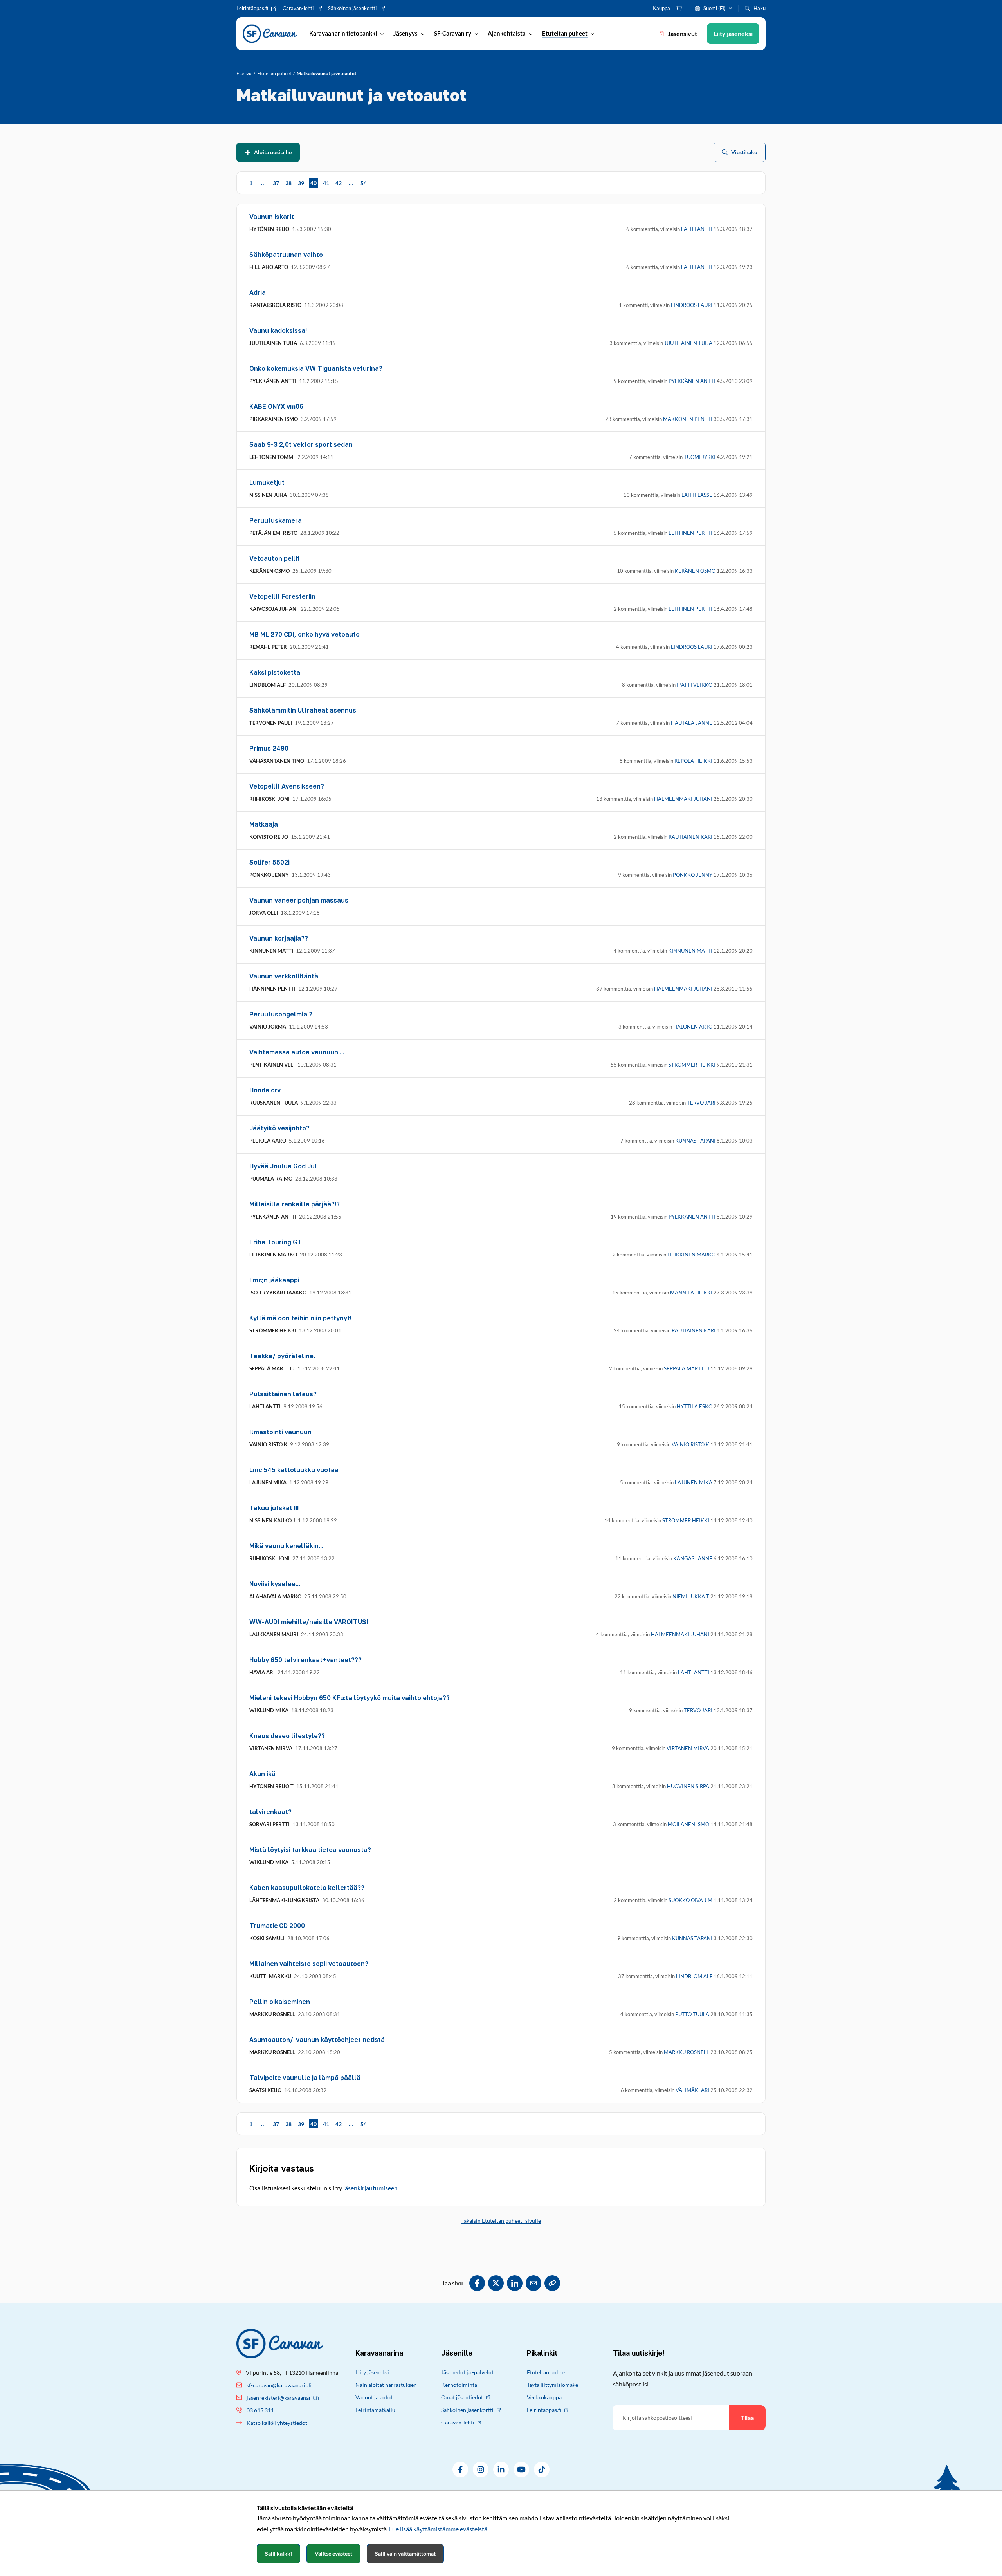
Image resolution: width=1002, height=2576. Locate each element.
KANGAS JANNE (693, 1558)
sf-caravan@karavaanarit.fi (279, 2385)
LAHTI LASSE (697, 495)
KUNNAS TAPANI (695, 1141)
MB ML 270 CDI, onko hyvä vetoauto (305, 634)
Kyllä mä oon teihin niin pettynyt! (300, 1318)
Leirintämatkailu (375, 2410)
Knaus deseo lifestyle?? (287, 1736)
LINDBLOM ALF (694, 1976)
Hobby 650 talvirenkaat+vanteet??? (305, 1660)
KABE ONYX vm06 (276, 406)
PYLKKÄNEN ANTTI (692, 381)
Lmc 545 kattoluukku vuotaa (294, 1470)
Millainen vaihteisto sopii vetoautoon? (309, 1964)
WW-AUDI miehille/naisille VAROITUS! (309, 1622)
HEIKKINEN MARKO (691, 1255)
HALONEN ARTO (693, 1027)
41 (326, 183)
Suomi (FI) (715, 8)
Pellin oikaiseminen (280, 2002)
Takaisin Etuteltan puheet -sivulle (501, 2221)
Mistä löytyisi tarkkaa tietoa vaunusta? (310, 1850)
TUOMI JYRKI (700, 457)
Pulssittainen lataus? (283, 1394)
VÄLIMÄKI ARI (692, 2090)
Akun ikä (262, 1774)
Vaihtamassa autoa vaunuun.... (297, 1052)
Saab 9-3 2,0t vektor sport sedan (301, 444)
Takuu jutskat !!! (274, 1508)
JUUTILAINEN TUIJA (688, 343)
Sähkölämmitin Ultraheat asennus (303, 710)
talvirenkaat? (270, 1812)
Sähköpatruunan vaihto (286, 255)
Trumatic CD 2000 (277, 1926)
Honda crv (265, 1090)
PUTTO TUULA (692, 2014)
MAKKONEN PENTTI (688, 419)
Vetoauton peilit (275, 558)
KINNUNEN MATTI (690, 951)
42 (339, 183)
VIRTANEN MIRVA (688, 1748)
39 (301, 183)
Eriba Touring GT (276, 1242)
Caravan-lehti (458, 2422)
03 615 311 (260, 2410)
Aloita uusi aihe (273, 152)
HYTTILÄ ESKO (695, 1406)
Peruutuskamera (276, 520)
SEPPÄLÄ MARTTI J (687, 1368)
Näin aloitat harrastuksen (386, 2385)
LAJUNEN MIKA (694, 1482)
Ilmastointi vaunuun (280, 1432)
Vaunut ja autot (374, 2397)
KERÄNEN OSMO (695, 571)
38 (288, 183)
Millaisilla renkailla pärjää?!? (295, 1204)
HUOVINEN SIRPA (688, 1786)
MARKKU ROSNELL (687, 2052)
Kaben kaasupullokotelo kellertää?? (307, 1888)
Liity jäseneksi (372, 2372)
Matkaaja (264, 824)
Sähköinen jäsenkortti (467, 2410)
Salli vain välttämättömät (405, 2553)
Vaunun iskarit (272, 217)
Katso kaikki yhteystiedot (277, 2423)
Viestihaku (744, 152)
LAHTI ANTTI (697, 229)
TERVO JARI (701, 1103)
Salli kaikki (278, 2553)
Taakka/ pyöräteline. (282, 1356)
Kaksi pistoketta (275, 672)
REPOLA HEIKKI (693, 761)
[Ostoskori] (679, 9)
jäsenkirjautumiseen (370, 2188)
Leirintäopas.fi (544, 2410)
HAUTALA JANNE (692, 723)
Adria (258, 292)
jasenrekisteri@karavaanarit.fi (283, 2398)
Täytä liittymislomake (552, 2385)
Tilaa (747, 2418)
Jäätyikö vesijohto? (279, 1128)
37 (276, 183)
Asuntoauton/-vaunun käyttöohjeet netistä (317, 2040)
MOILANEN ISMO (688, 1824)
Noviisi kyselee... (275, 1584)
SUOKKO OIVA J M (690, 1900)
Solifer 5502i (269, 862)
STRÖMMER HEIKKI (692, 1065)
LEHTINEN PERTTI (690, 533)
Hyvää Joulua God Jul (283, 1166)
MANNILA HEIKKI (691, 1293)
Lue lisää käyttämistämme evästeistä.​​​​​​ (439, 2529)
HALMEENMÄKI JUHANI (683, 799)
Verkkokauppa (544, 2397)
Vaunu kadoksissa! (278, 330)
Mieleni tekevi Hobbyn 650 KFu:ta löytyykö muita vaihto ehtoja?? (350, 1698)
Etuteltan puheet (547, 2372)
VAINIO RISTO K (690, 1444)
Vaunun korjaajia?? (279, 938)
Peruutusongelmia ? (281, 1014)
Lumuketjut (267, 482)
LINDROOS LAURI (692, 305)
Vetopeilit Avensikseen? (287, 786)
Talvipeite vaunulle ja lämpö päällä (305, 2078)
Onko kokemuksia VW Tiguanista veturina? (316, 368)
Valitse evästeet (333, 2553)
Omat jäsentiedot (462, 2397)
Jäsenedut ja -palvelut (467, 2372)
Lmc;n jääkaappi (274, 1280)
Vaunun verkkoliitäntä (284, 976)
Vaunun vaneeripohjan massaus (299, 900)
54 (364, 183)
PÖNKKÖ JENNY (693, 875)
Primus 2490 (269, 748)
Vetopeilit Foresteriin (282, 596)
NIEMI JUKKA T (691, 1596)
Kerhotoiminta (459, 2385)
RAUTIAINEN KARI (690, 837)
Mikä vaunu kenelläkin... (286, 1546)
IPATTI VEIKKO (695, 685)
